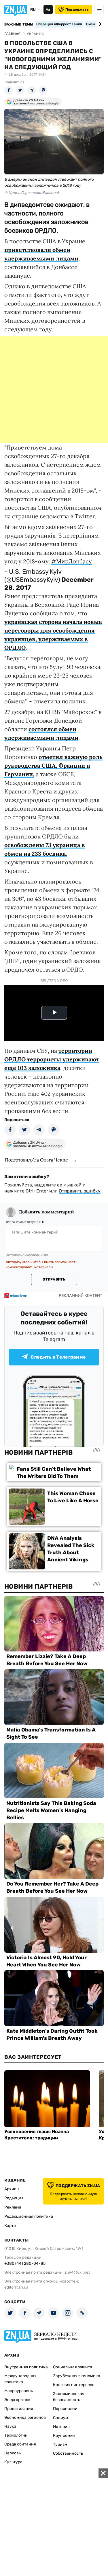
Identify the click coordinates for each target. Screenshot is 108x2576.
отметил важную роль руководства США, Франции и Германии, (53, 765)
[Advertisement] (54, 389)
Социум (61, 2418)
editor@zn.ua (16, 2287)
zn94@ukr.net (77, 2272)
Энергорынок (17, 2400)
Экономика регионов (25, 2418)
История (61, 2427)
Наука (10, 2426)
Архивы (12, 2189)
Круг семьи (64, 2436)
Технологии (16, 2435)
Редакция (14, 2198)
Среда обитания (20, 2444)
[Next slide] (99, 24)
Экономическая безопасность (69, 2397)
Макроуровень (19, 2391)
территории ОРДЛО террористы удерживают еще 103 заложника (52, 1059)
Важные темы (19, 24)
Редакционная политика (29, 2216)
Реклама (13, 2207)
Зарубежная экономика (77, 2376)
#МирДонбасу (72, 561)
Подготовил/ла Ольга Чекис (36, 1160)
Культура (13, 2462)
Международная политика (20, 2379)
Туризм (60, 2444)
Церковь (13, 2453)
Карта (10, 2226)
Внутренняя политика (26, 2367)
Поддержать (77, 9)
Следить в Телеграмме (58, 1357)
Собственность (68, 2453)
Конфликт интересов (74, 2385)
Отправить (54, 1279)
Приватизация (19, 2409)
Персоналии (65, 2409)
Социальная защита (73, 2367)
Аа (48, 9)
